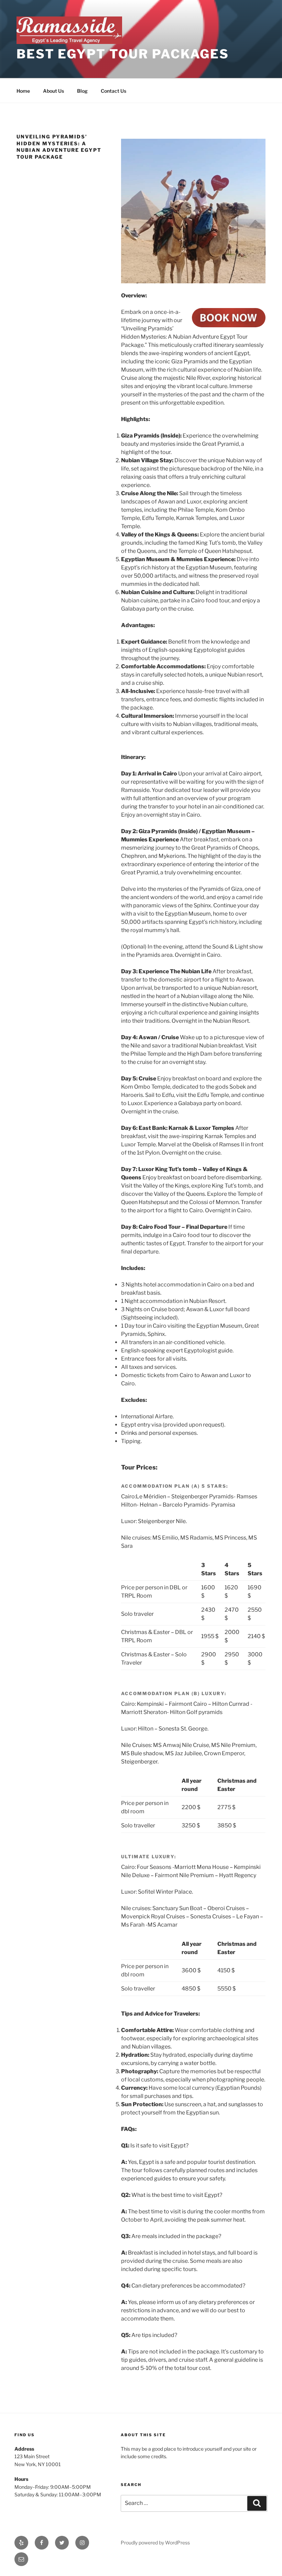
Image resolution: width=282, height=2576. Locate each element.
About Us (53, 91)
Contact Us (113, 91)
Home (23, 91)
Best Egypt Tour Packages (123, 54)
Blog (82, 91)
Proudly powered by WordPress (155, 2543)
